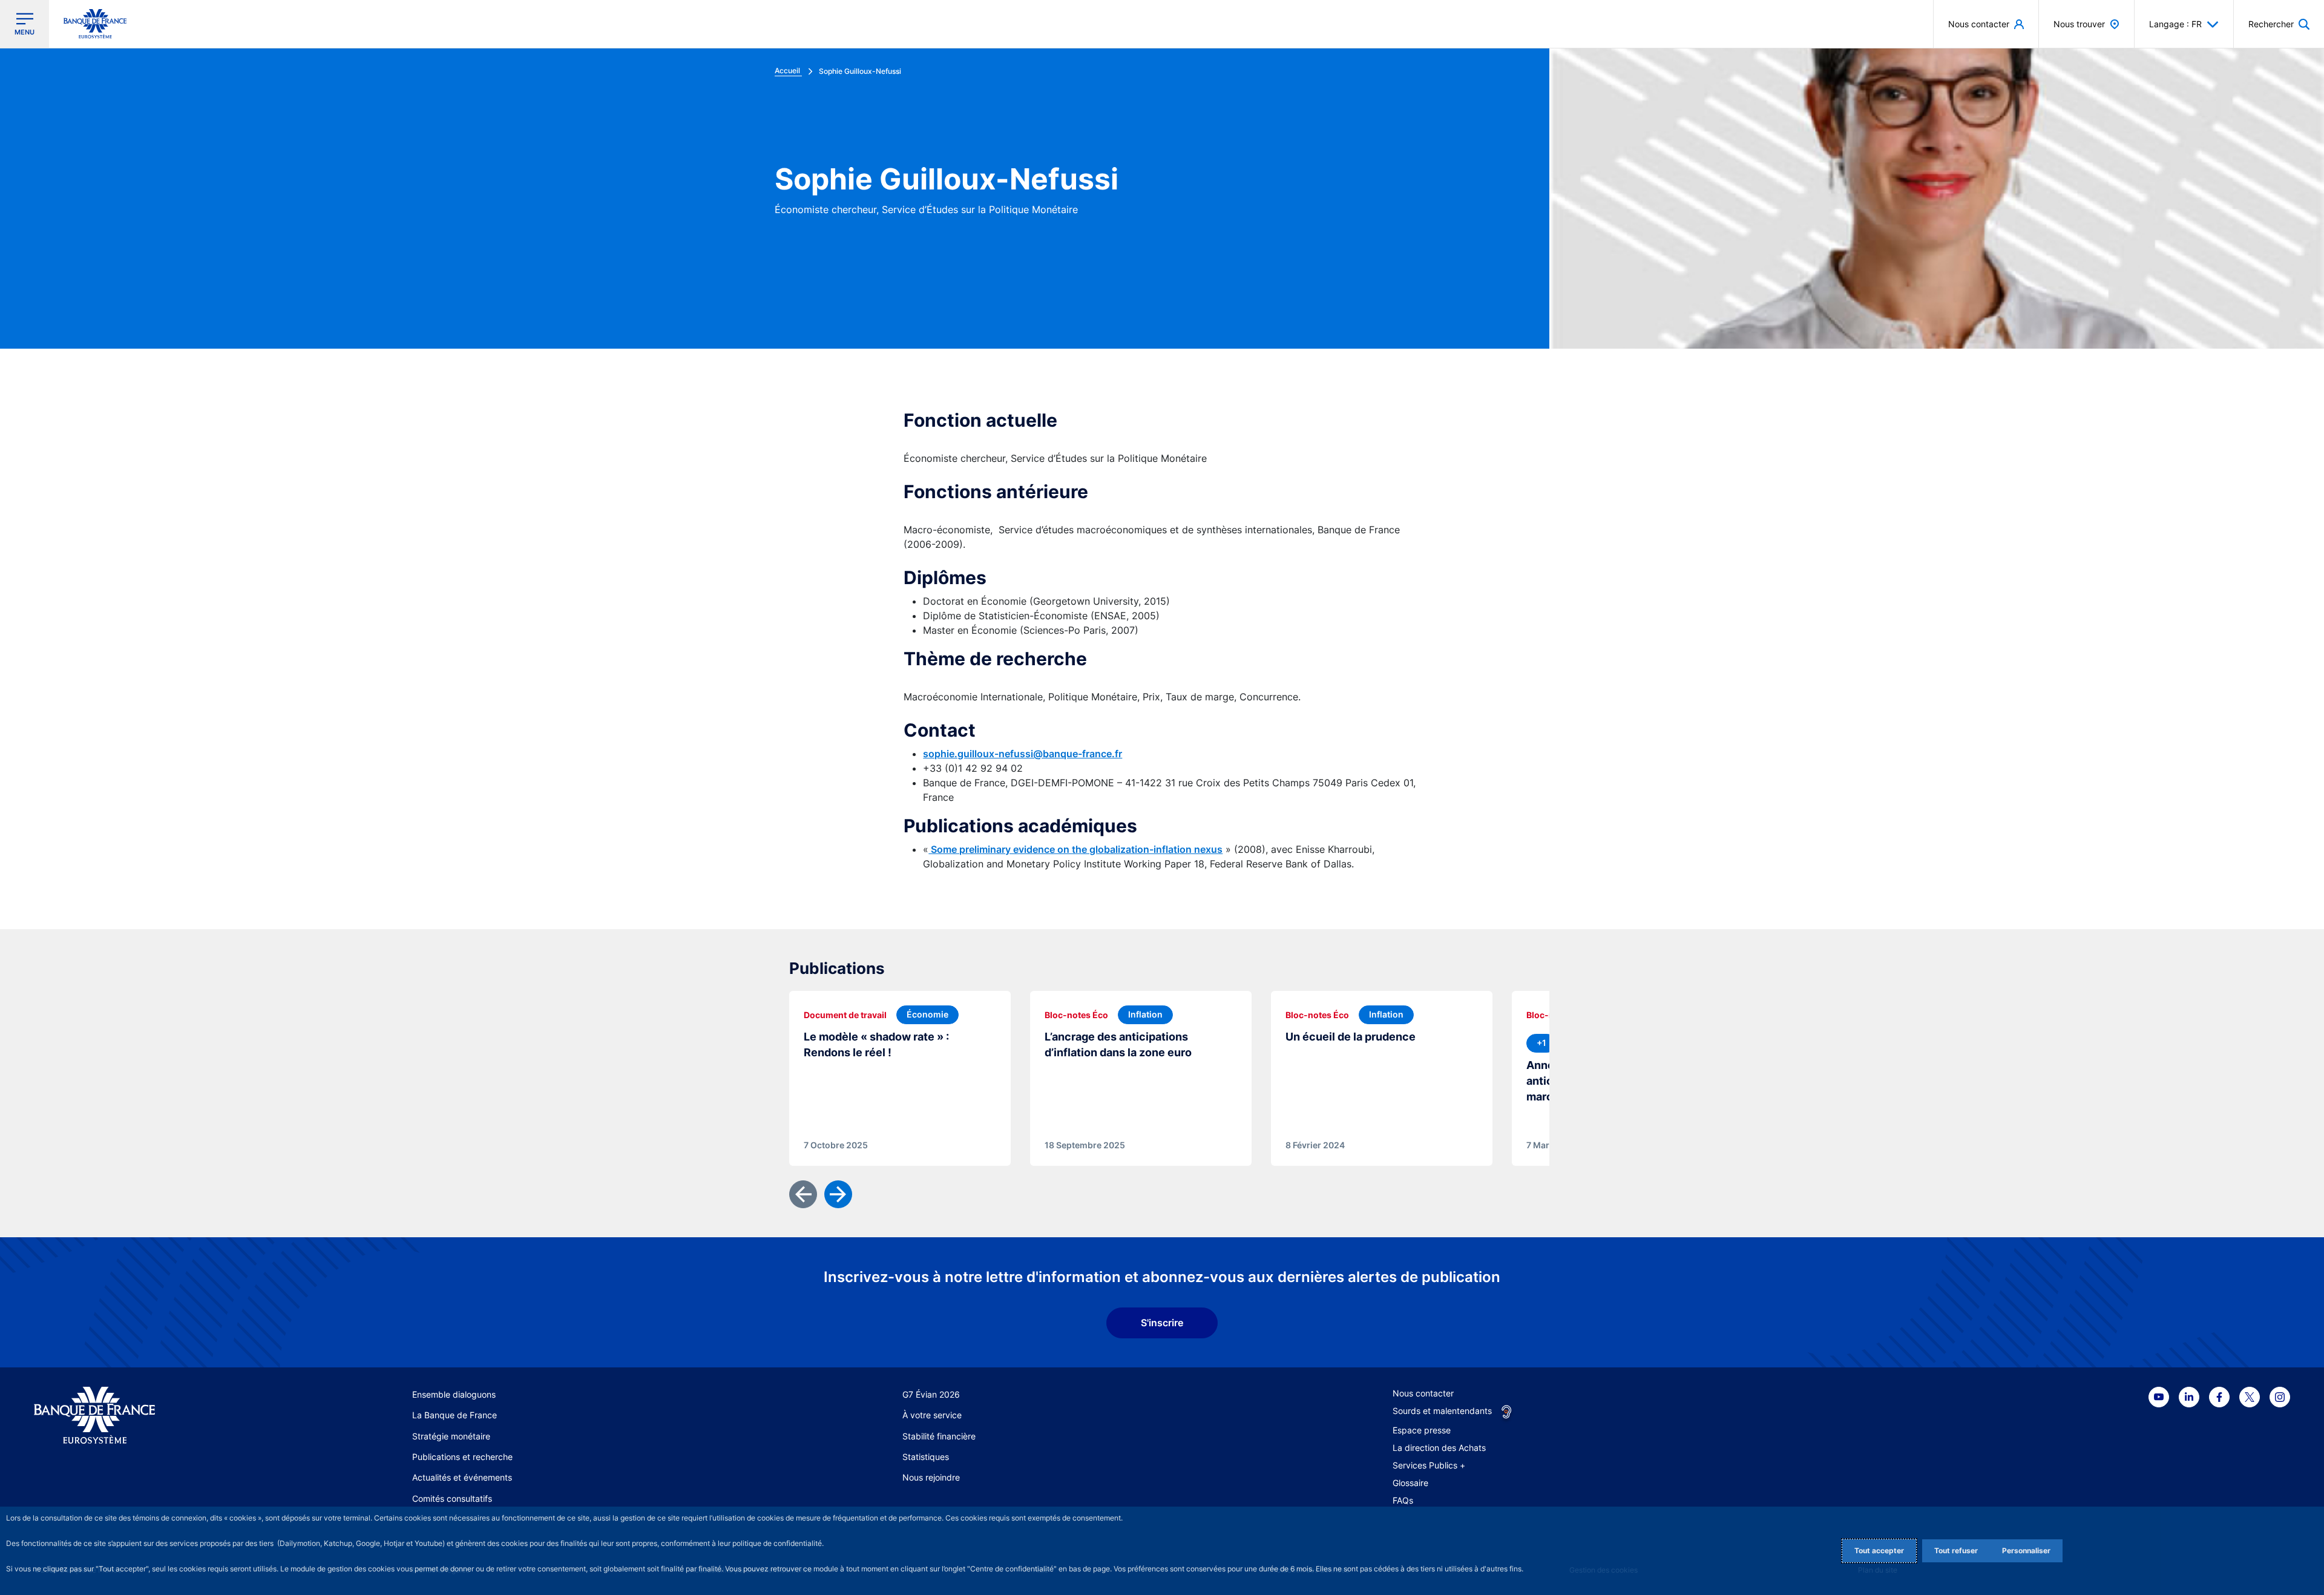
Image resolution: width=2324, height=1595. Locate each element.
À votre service (932, 1415)
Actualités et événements (462, 1477)
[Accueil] (153, 1416)
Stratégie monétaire (451, 1436)
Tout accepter (1879, 1551)
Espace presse (1422, 1430)
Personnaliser (2026, 1551)
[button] (2279, 24)
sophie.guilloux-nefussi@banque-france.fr (1022, 754)
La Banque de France (455, 1415)
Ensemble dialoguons (454, 1394)
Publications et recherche (462, 1457)
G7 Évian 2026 (931, 1394)
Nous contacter (1423, 1393)
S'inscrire (1162, 1323)
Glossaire (1410, 1483)
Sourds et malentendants (1442, 1411)
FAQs (1403, 1500)
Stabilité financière (939, 1436)
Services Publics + (1429, 1465)
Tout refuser (1956, 1551)
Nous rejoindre (931, 1477)
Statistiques (926, 1457)
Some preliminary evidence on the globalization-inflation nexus (1075, 849)
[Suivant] (838, 1194)
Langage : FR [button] (2175, 24)
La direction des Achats (1439, 1448)
